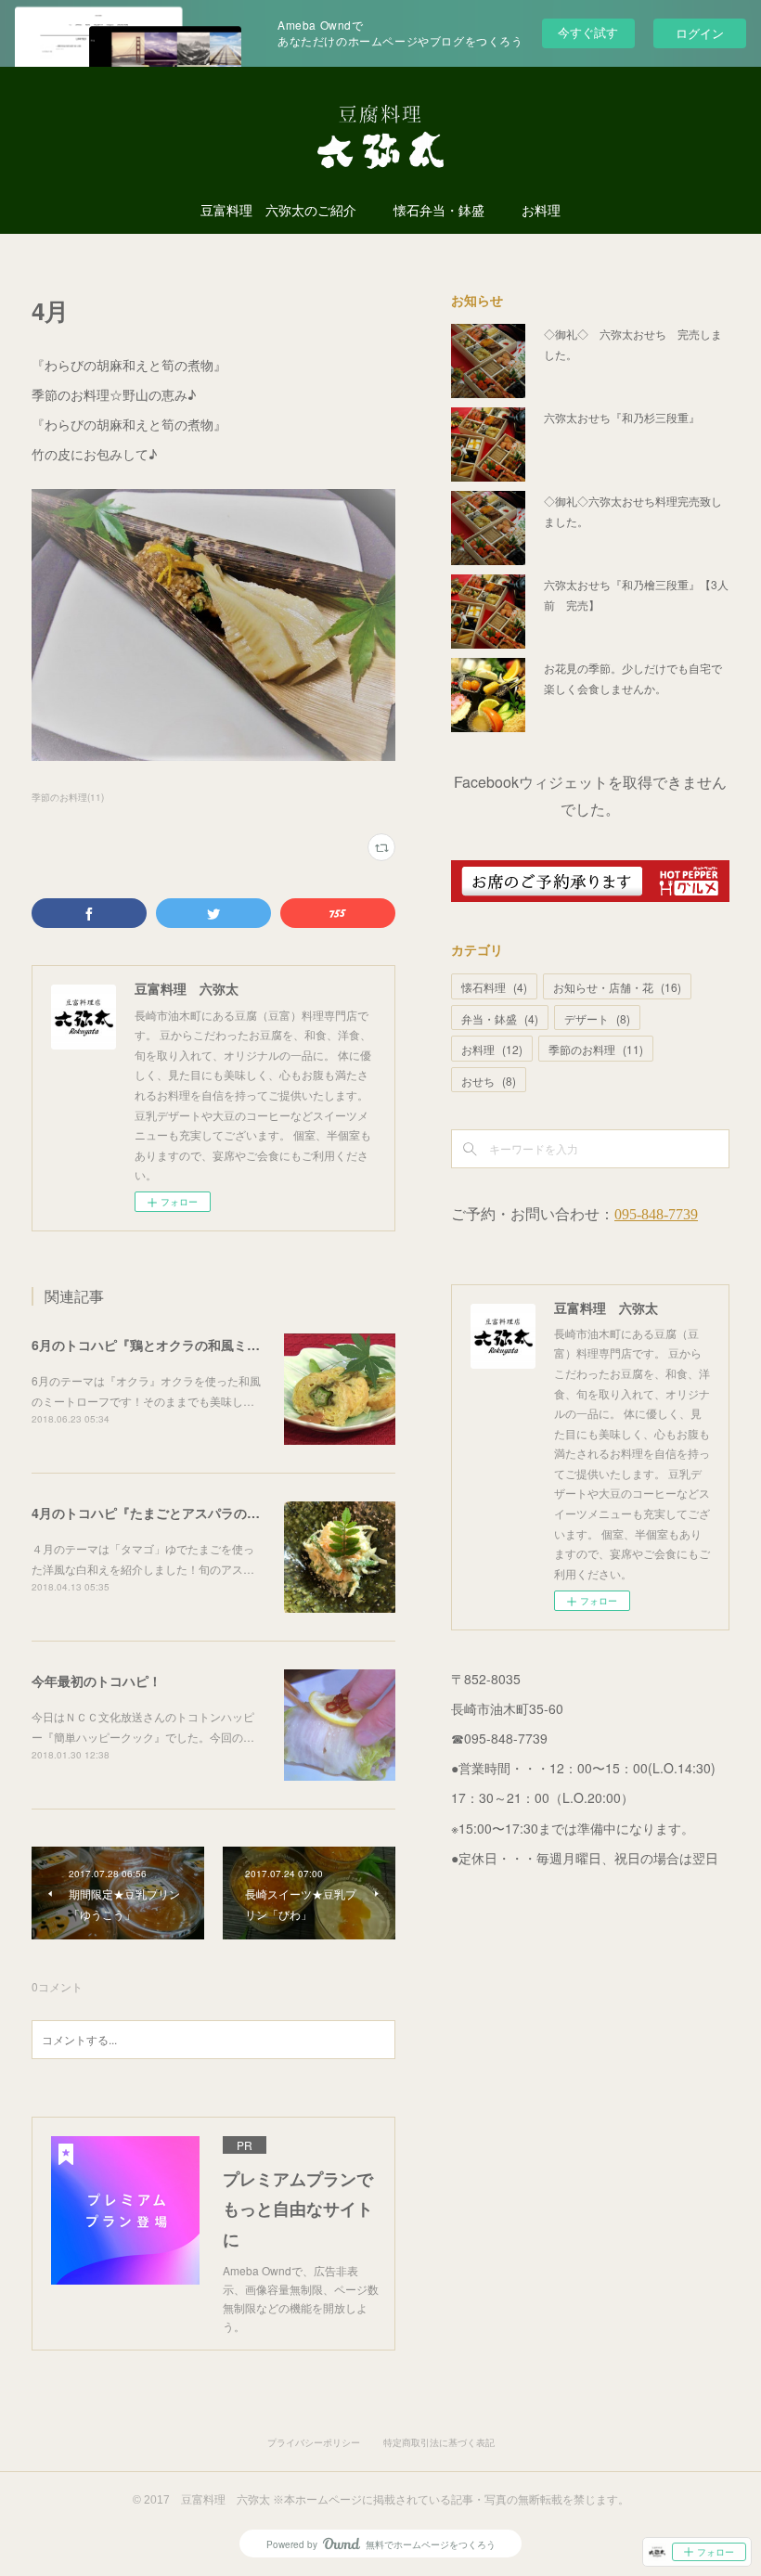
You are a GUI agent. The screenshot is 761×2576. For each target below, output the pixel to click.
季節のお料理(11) (68, 797)
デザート (597, 1018)
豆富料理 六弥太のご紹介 (278, 211)
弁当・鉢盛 (500, 1018)
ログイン (700, 33)
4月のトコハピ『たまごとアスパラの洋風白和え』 (178, 1513)
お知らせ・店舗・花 (617, 987)
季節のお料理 (596, 1049)
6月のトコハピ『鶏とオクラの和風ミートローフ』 (178, 1345)
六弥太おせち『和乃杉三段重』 (622, 417)
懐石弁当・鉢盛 (439, 211)
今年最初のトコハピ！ (97, 1681)
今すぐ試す (588, 32)
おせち (489, 1081)
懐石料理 (494, 987)
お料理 (541, 211)
